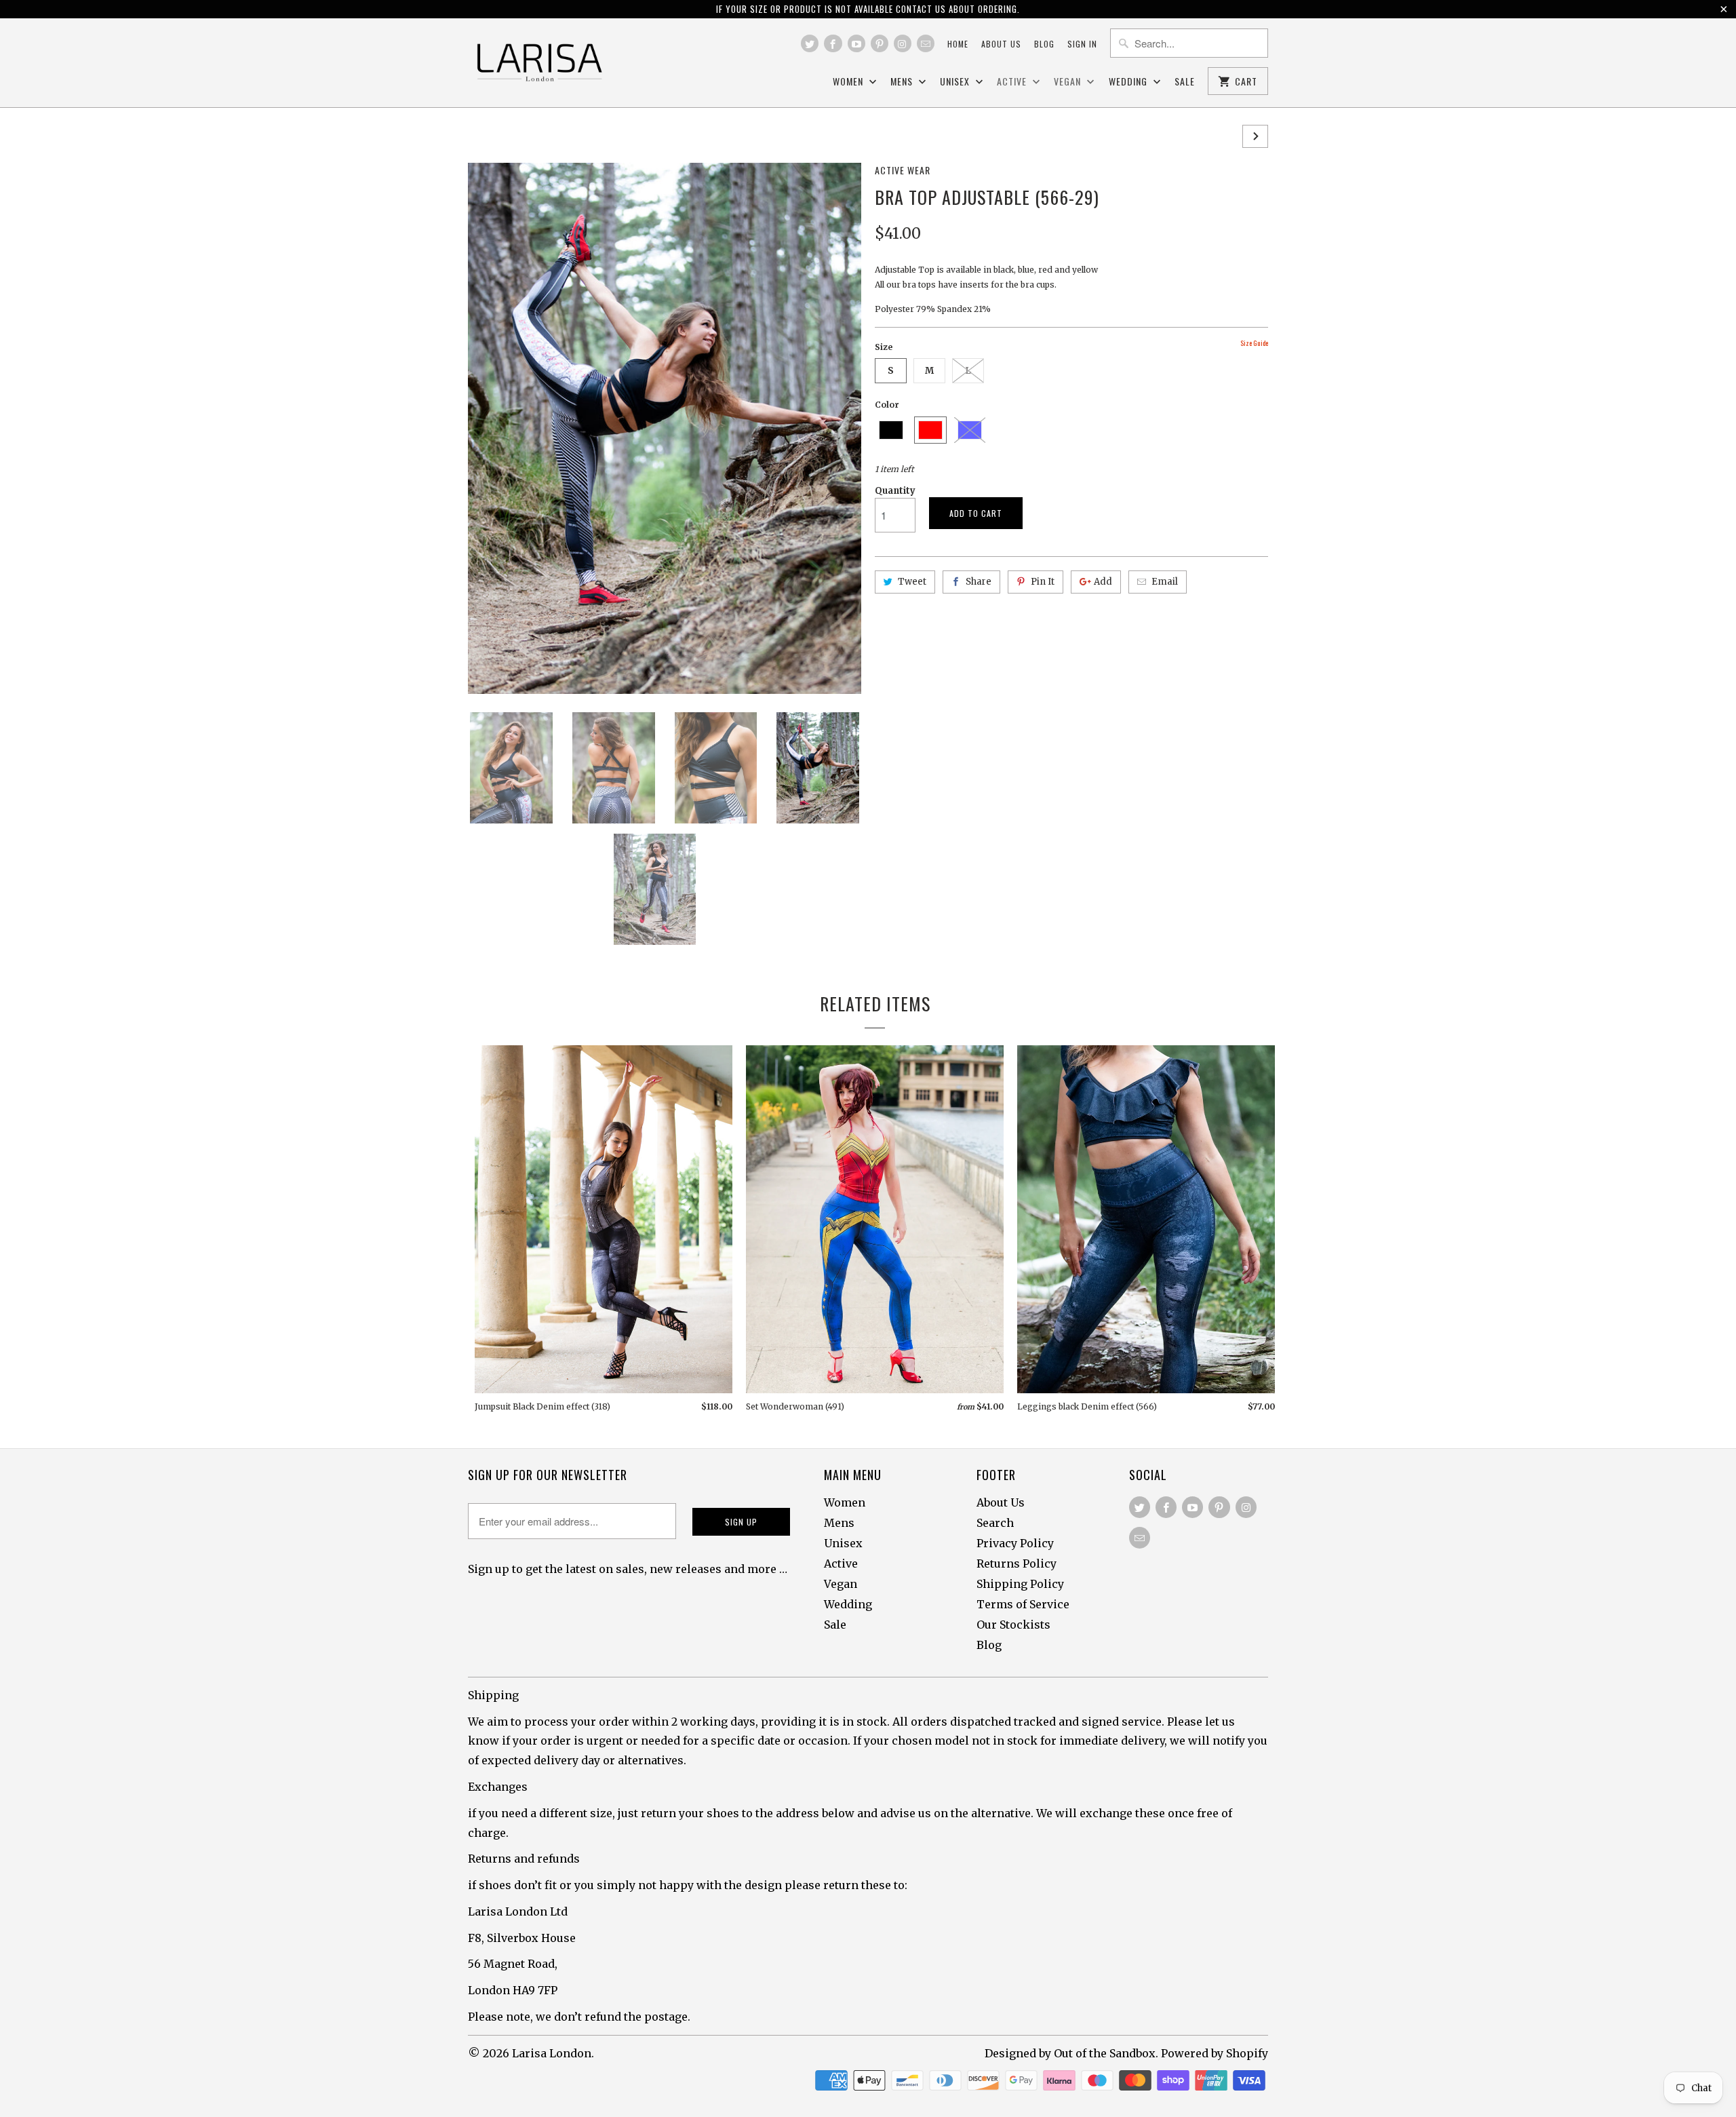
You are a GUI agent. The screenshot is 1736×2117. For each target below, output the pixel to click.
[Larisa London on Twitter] (810, 43)
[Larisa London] (539, 63)
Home (958, 44)
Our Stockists (1013, 1625)
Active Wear (903, 170)
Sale (1185, 82)
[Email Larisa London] (926, 43)
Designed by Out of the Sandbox (1070, 2053)
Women (849, 82)
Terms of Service (1023, 1604)
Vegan (1069, 82)
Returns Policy (1017, 1564)
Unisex (956, 82)
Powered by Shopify (1215, 2053)
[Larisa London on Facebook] (833, 43)
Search (995, 1523)
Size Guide (1254, 343)
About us (1001, 44)
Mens (903, 82)
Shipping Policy (1020, 1584)
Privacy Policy (1015, 1543)
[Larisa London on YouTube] (856, 43)
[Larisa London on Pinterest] (880, 43)
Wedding (1129, 82)
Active (1013, 82)
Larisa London (552, 2053)
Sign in (1082, 44)
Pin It (1043, 582)
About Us (1001, 1502)
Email (1165, 582)
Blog (1044, 44)
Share (979, 582)
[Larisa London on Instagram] (903, 43)
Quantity (895, 491)
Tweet (912, 582)
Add (1103, 582)
